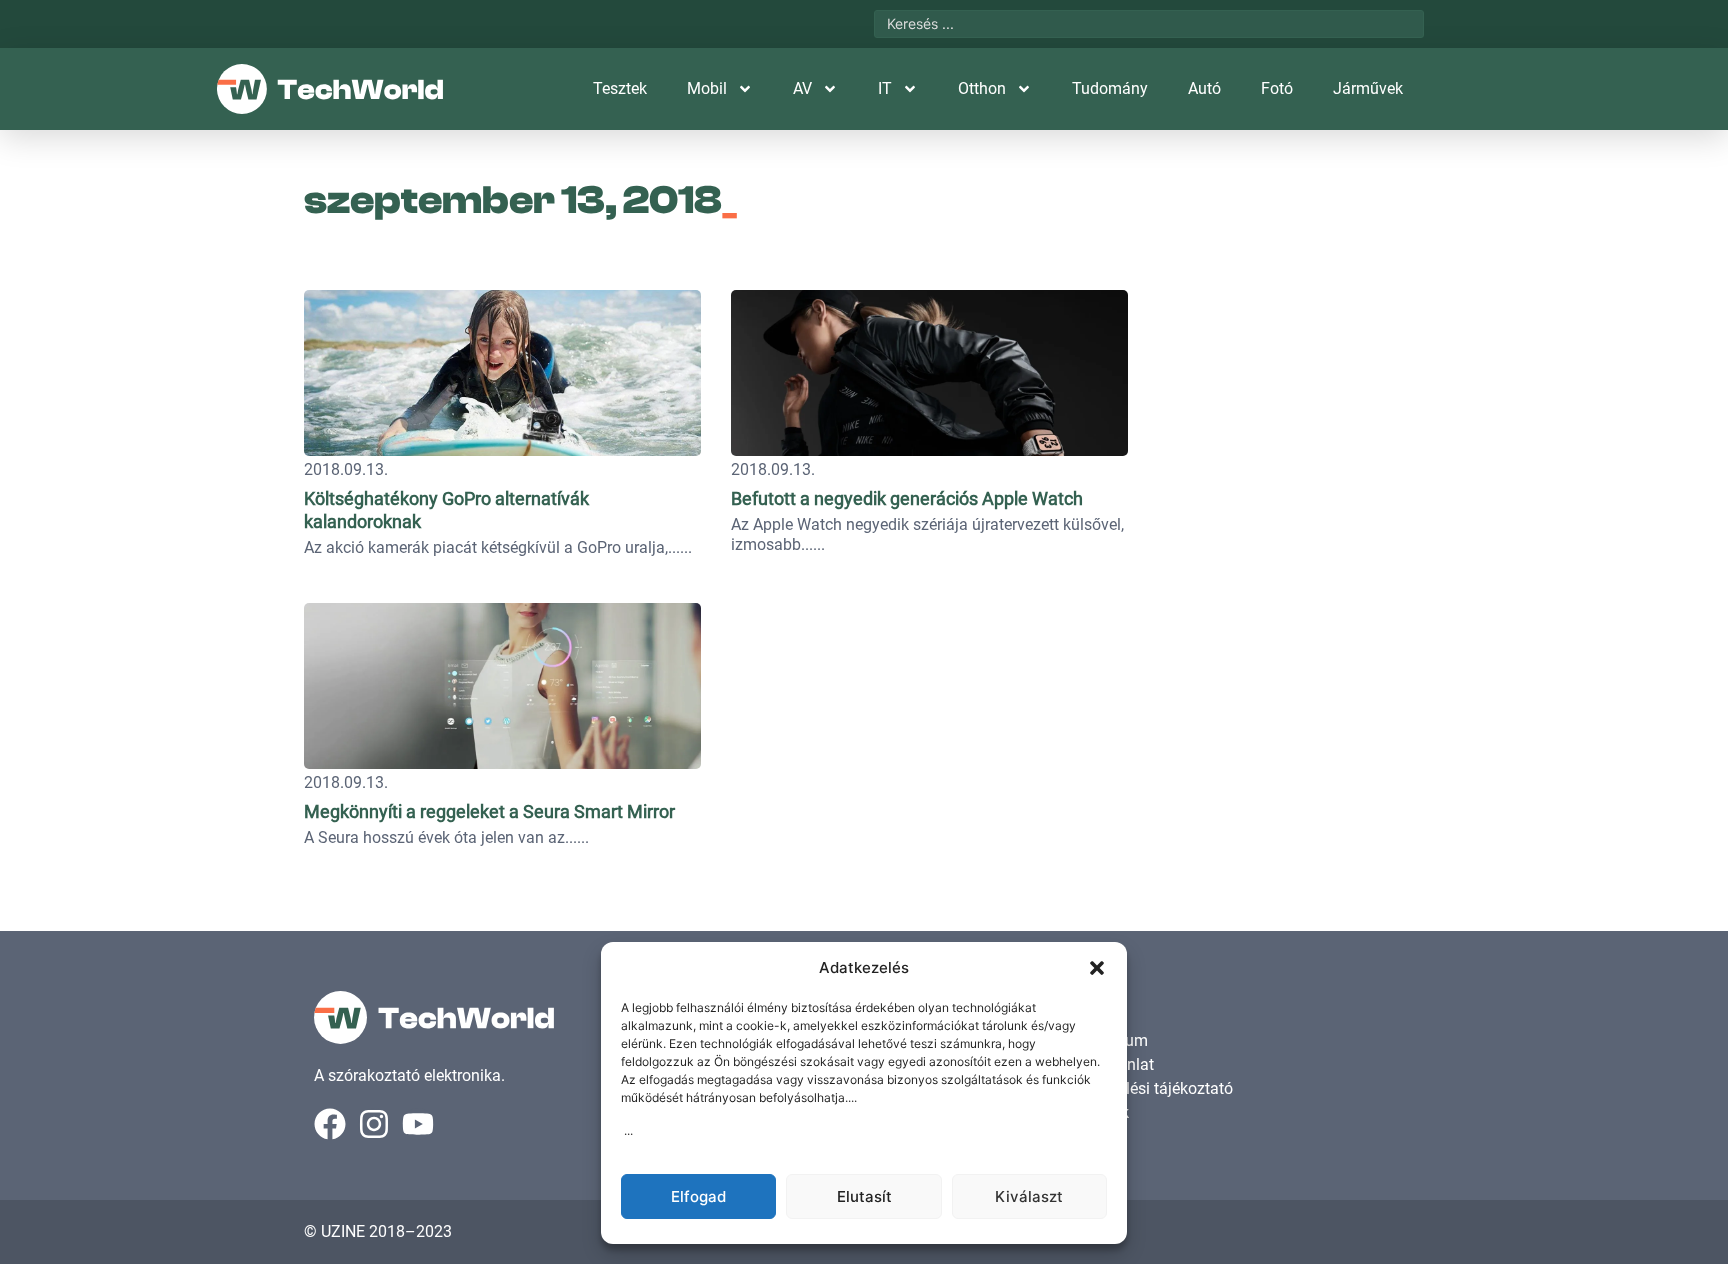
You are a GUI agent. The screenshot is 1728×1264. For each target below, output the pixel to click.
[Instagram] (374, 1124)
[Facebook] (330, 1124)
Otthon (982, 88)
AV (802, 88)
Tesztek (620, 88)
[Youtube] (418, 1124)
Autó (1204, 88)
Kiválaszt (1029, 1196)
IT (885, 88)
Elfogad (698, 1196)
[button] (1097, 968)
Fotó (1277, 88)
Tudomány (1110, 88)
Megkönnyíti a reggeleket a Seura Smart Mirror (489, 811)
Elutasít (864, 1196)
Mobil (707, 88)
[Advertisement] (1286, 405)
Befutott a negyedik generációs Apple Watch (907, 498)
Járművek (1368, 88)
